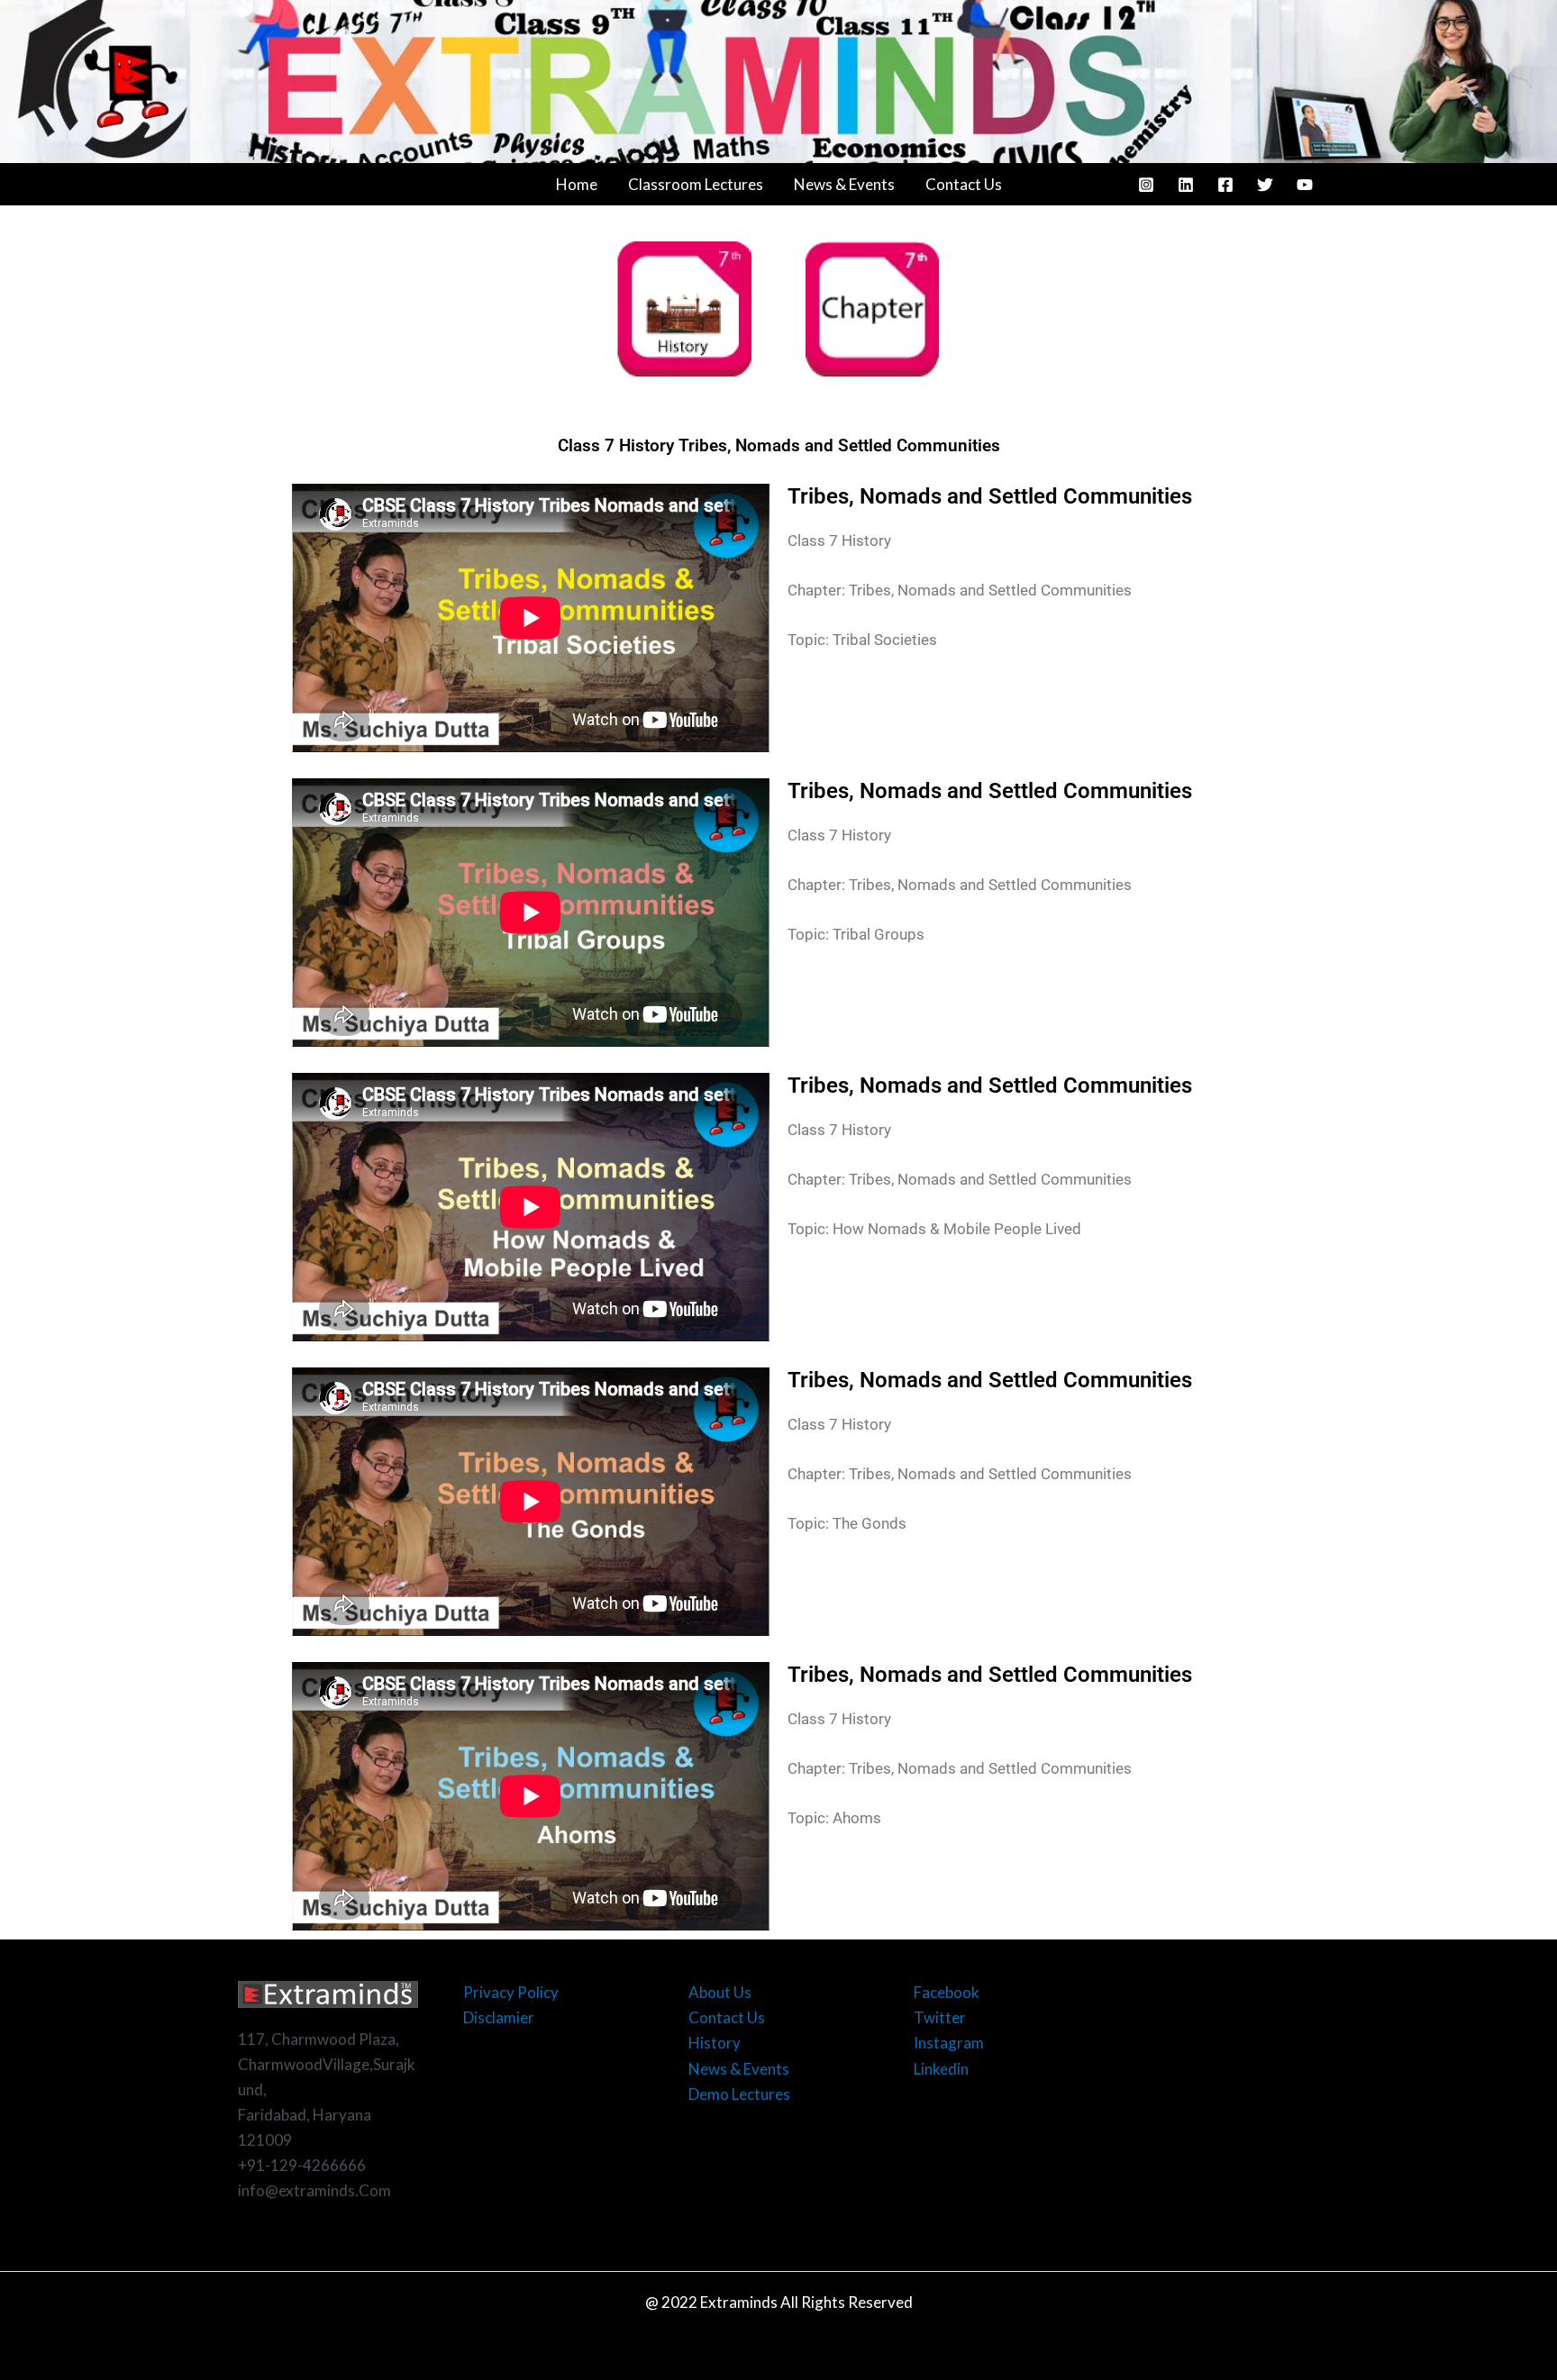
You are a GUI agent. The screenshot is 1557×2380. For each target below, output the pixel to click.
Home (577, 184)
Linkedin (941, 2069)
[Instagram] (1146, 185)
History (715, 2043)
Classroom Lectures (696, 184)
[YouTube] (1305, 185)
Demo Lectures (739, 2094)
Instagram (949, 2043)
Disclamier (499, 2017)
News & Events (844, 184)
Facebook (947, 1992)
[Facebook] (1225, 185)
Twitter (940, 2017)
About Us (720, 1992)
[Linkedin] (1186, 185)
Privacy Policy (511, 1992)
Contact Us (964, 184)
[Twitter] (1265, 185)
